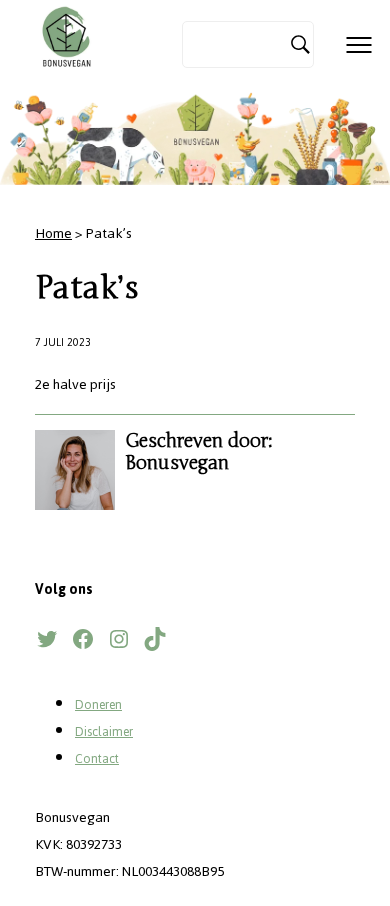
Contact (97, 759)
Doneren (98, 705)
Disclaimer (104, 732)
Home (53, 233)
